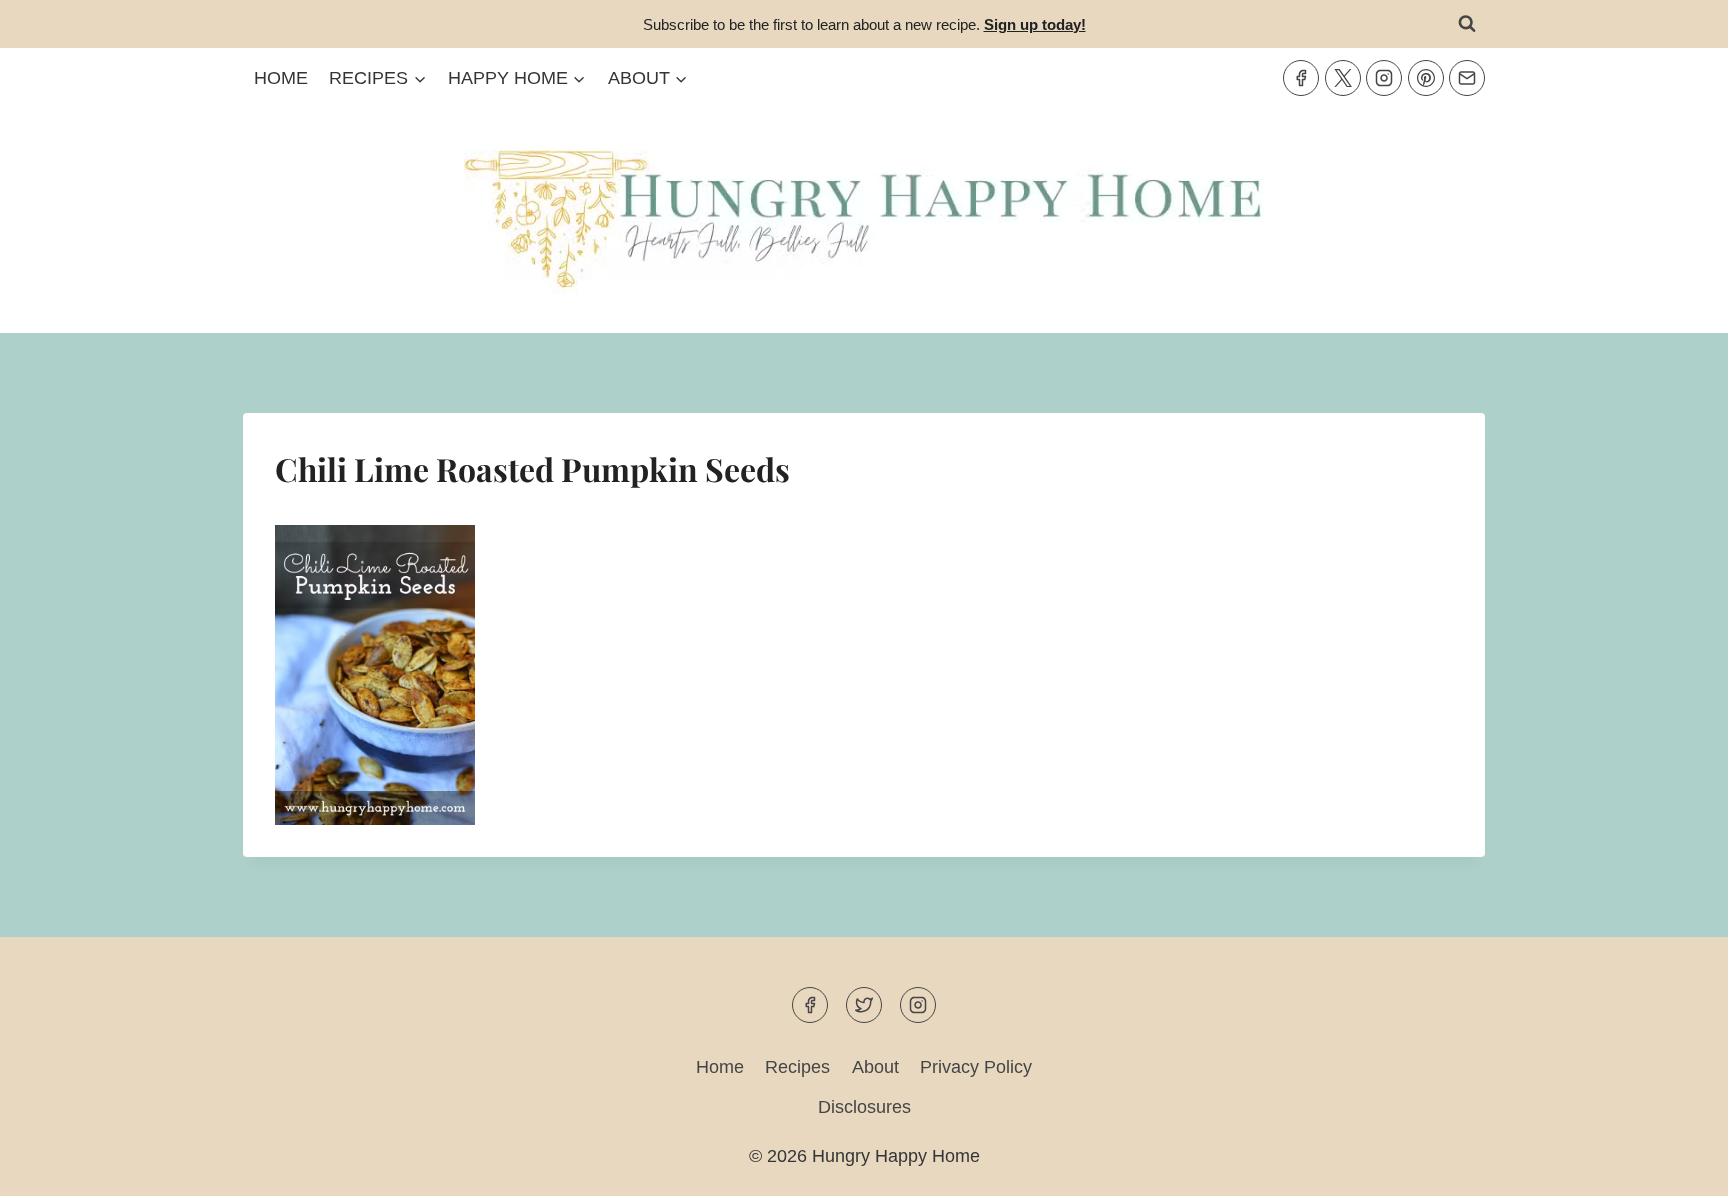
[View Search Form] (1467, 24)
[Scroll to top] (1676, 1164)
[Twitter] (1343, 78)
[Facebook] (1301, 78)
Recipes (797, 1067)
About (875, 1067)
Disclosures (864, 1107)
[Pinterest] (1426, 78)
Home (281, 78)
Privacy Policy (976, 1067)
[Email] (1467, 78)
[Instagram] (1384, 78)
